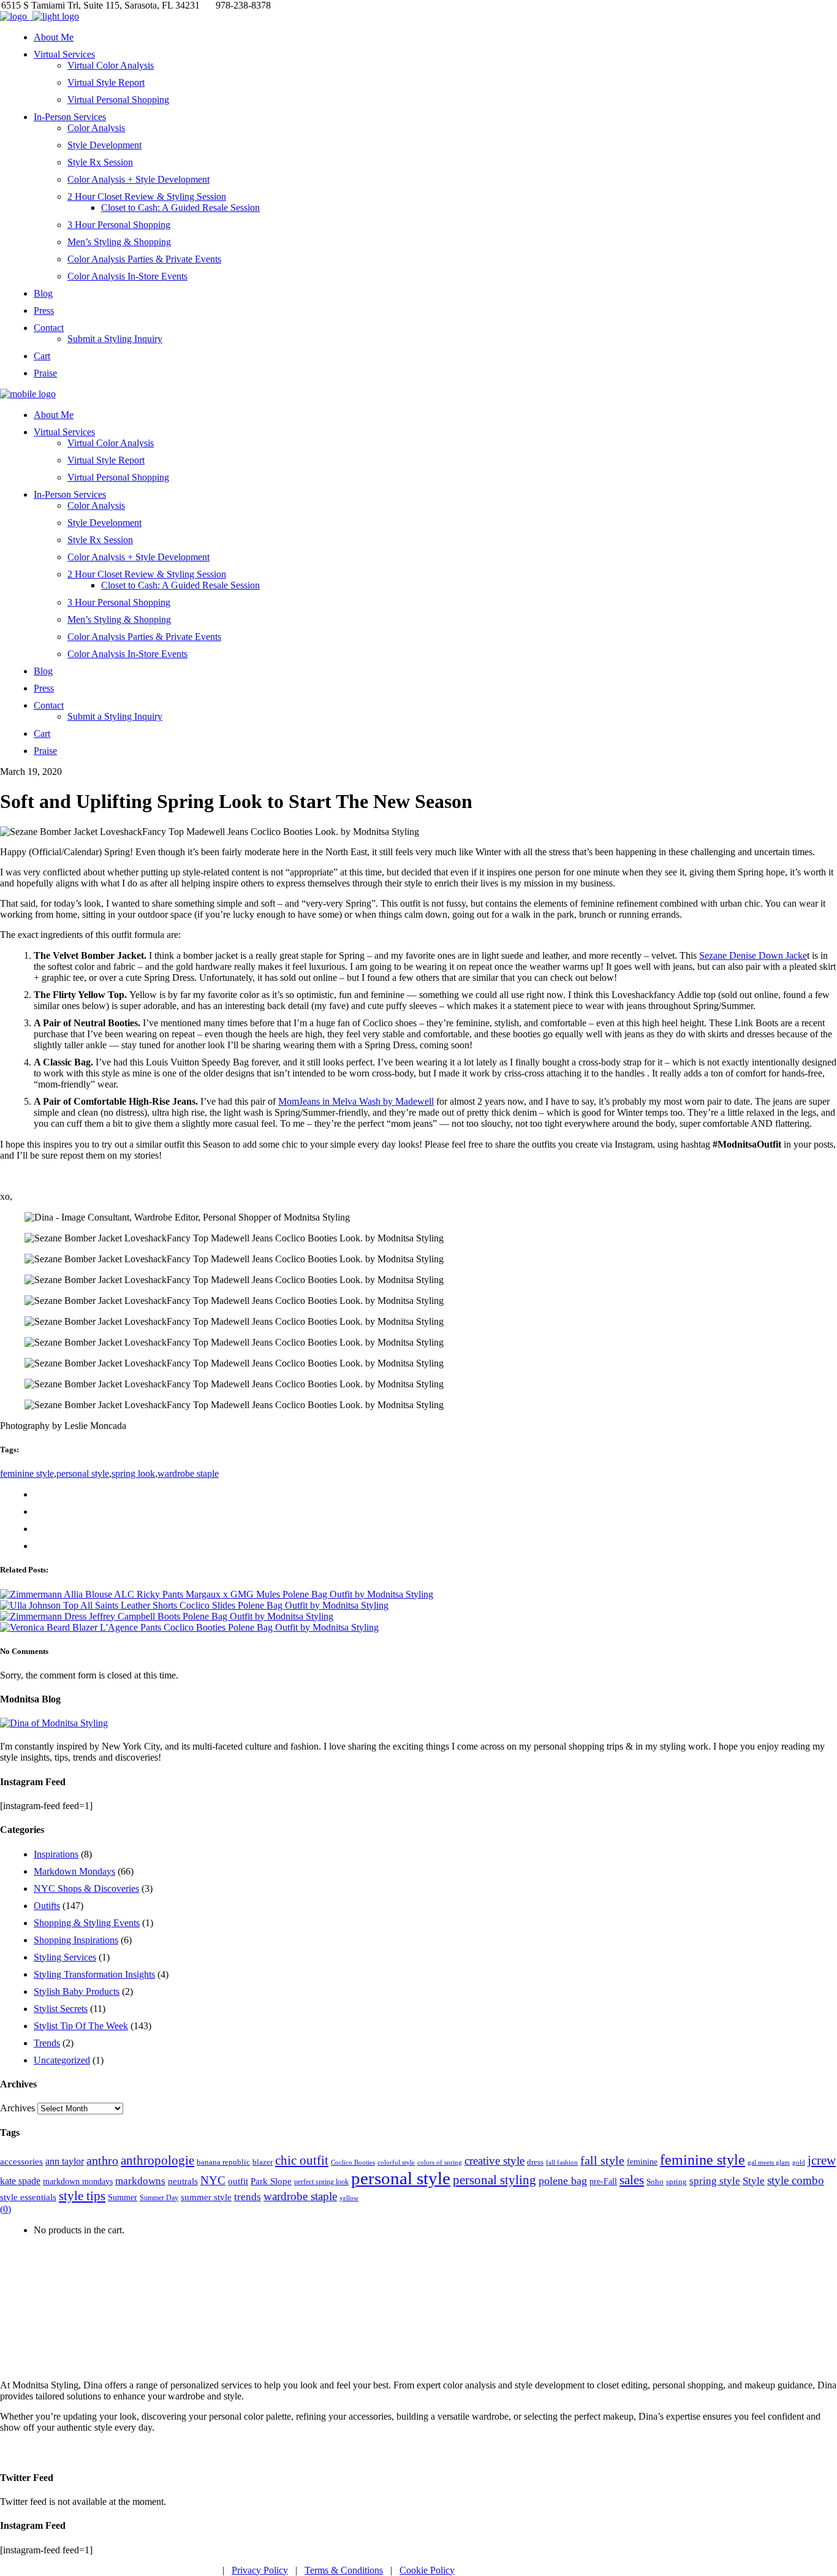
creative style (494, 2161)
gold (799, 2163)
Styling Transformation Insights (94, 1974)
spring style (715, 2181)
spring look (133, 1473)
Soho (655, 2182)
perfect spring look (321, 2182)
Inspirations (56, 1854)
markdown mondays (78, 2181)
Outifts (47, 1906)
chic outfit (302, 2160)
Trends (47, 2043)
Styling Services (65, 1957)
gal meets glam (769, 2162)
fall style (602, 2161)
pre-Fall (603, 2182)
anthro (102, 2161)
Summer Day (159, 2198)
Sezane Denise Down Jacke (753, 955)
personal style (83, 1473)
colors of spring (440, 2162)
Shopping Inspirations (76, 1940)
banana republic (223, 2162)
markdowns (140, 2181)
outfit (238, 2181)
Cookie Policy (427, 2570)
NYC (213, 2180)
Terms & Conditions (344, 2570)
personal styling (494, 2180)
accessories (21, 2161)
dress (535, 2162)
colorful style (396, 2162)
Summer (123, 2197)
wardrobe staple (188, 1473)
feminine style (27, 1473)
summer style (206, 2197)
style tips (82, 2196)
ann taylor (65, 2161)
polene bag (563, 2181)
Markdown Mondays (74, 1871)
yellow (349, 2198)
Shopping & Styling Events (87, 1923)
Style (754, 2181)
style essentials (28, 2197)
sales (632, 2180)
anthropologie (157, 2160)
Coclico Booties (353, 2162)
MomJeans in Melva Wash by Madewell (356, 1101)
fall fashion (562, 2162)
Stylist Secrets (61, 2009)
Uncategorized (62, 2060)
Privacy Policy (260, 2570)
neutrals (183, 2181)
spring (676, 2182)
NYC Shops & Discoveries (86, 1888)
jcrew (822, 2160)
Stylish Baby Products (77, 1991)
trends (248, 2197)
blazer (263, 2162)
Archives (17, 2108)
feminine (642, 2162)
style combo (796, 2180)
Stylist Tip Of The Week (81, 2026)
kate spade (20, 2181)
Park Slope (271, 2181)
